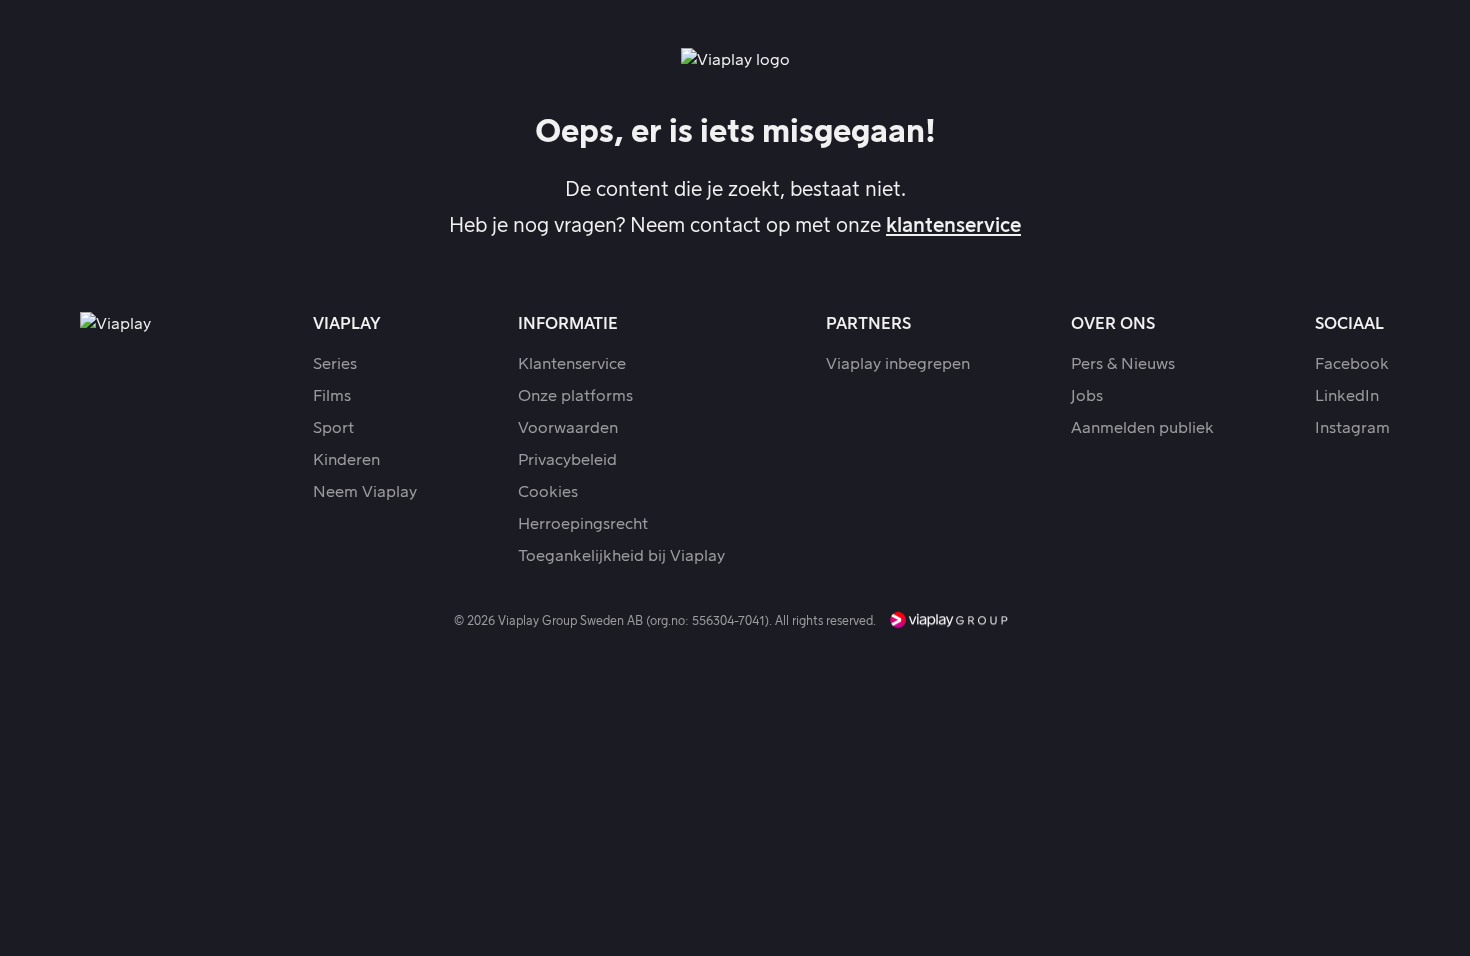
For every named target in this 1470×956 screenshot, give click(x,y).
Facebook (1352, 364)
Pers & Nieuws (1123, 364)
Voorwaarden (568, 428)
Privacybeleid (567, 460)
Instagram (1352, 428)
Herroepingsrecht (583, 524)
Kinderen (346, 460)
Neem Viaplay (365, 492)
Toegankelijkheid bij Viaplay (621, 556)
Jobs (1087, 396)
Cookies (548, 492)
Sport (333, 428)
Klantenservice (572, 364)
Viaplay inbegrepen (898, 364)
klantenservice (953, 226)
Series (335, 364)
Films (332, 396)
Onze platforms (575, 396)
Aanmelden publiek (1142, 428)
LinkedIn (1347, 396)
